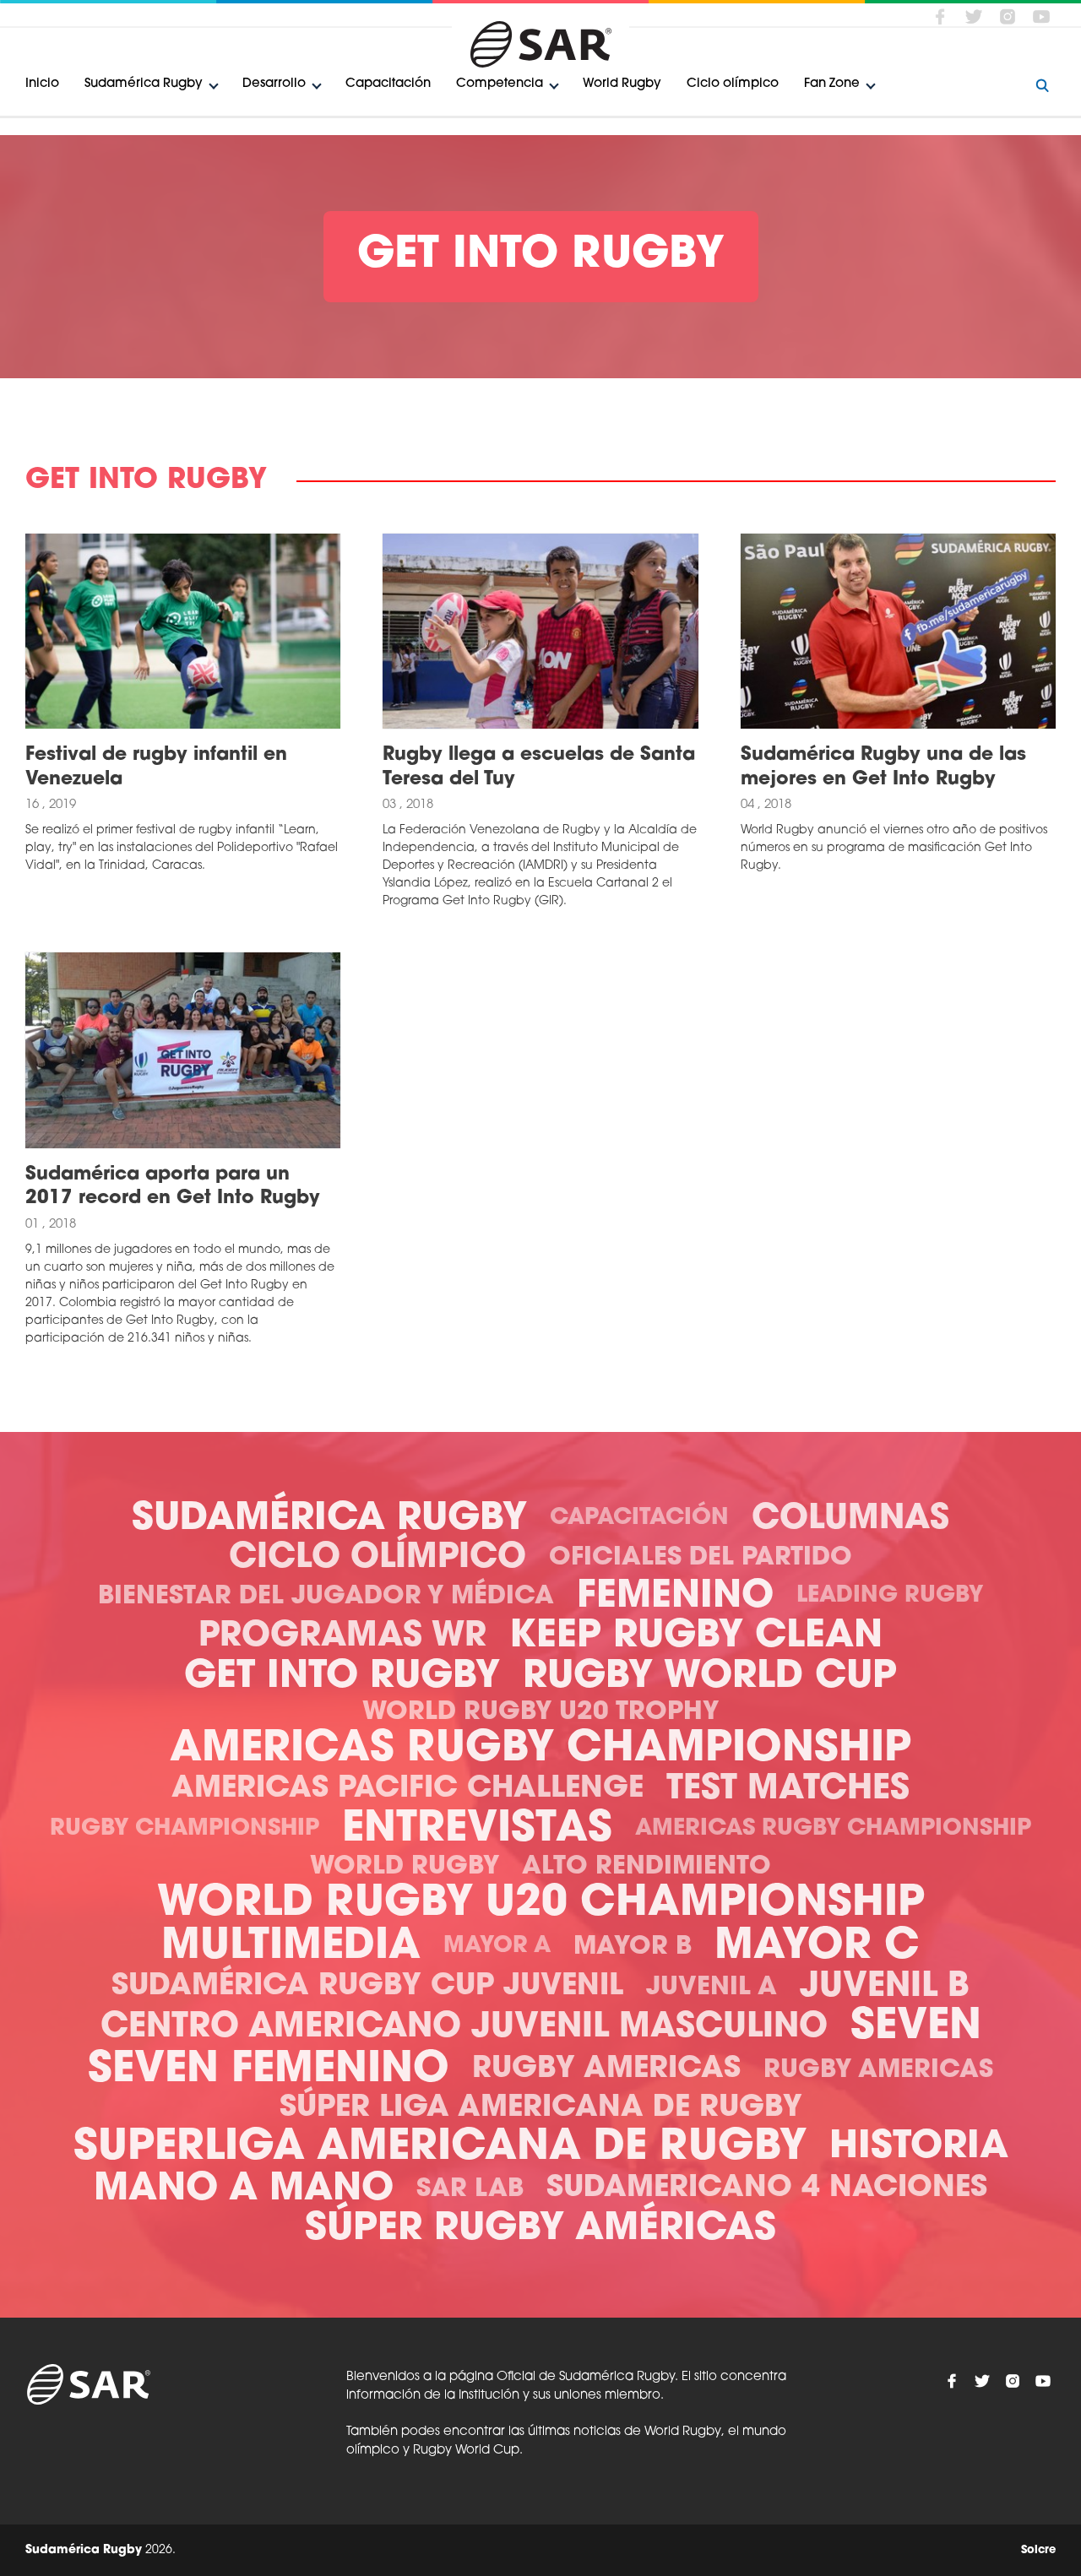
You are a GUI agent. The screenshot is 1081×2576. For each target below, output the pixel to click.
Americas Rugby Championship (540, 1750)
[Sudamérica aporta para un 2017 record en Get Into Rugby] (183, 1050)
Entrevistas (477, 1830)
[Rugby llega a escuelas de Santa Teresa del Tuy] (540, 631)
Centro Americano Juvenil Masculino (464, 2028)
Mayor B (633, 1947)
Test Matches (788, 1790)
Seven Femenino (269, 2071)
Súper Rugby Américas (540, 2229)
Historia (919, 2148)
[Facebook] (940, 16)
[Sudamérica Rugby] (540, 44)
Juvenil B (885, 1988)
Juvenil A (712, 1988)
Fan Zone (832, 84)
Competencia (500, 84)
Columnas (850, 1520)
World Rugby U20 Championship (541, 1904)
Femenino (675, 1597)
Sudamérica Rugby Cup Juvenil (367, 1987)
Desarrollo (274, 84)
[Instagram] (1008, 16)
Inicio (42, 84)
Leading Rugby (890, 1596)
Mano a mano (244, 2190)
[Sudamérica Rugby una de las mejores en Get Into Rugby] (898, 631)
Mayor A (497, 1947)
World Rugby (622, 84)
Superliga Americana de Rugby (440, 2148)
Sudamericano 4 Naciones (767, 2189)
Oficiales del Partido (701, 1558)
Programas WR (342, 1637)
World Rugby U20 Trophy (540, 1713)
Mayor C (817, 1947)
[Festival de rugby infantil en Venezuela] (183, 631)
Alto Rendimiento (646, 1867)
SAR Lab (470, 2190)
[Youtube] (1041, 16)
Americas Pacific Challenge (407, 1790)
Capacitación (388, 84)
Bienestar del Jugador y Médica (326, 1597)
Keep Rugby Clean (696, 1637)
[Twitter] (974, 16)
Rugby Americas (606, 2070)
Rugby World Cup (710, 1677)
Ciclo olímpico (733, 84)
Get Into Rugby (342, 1677)
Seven (916, 2028)
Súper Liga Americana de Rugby (541, 2109)
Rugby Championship (185, 1829)
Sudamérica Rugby (144, 84)
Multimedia (291, 1947)
